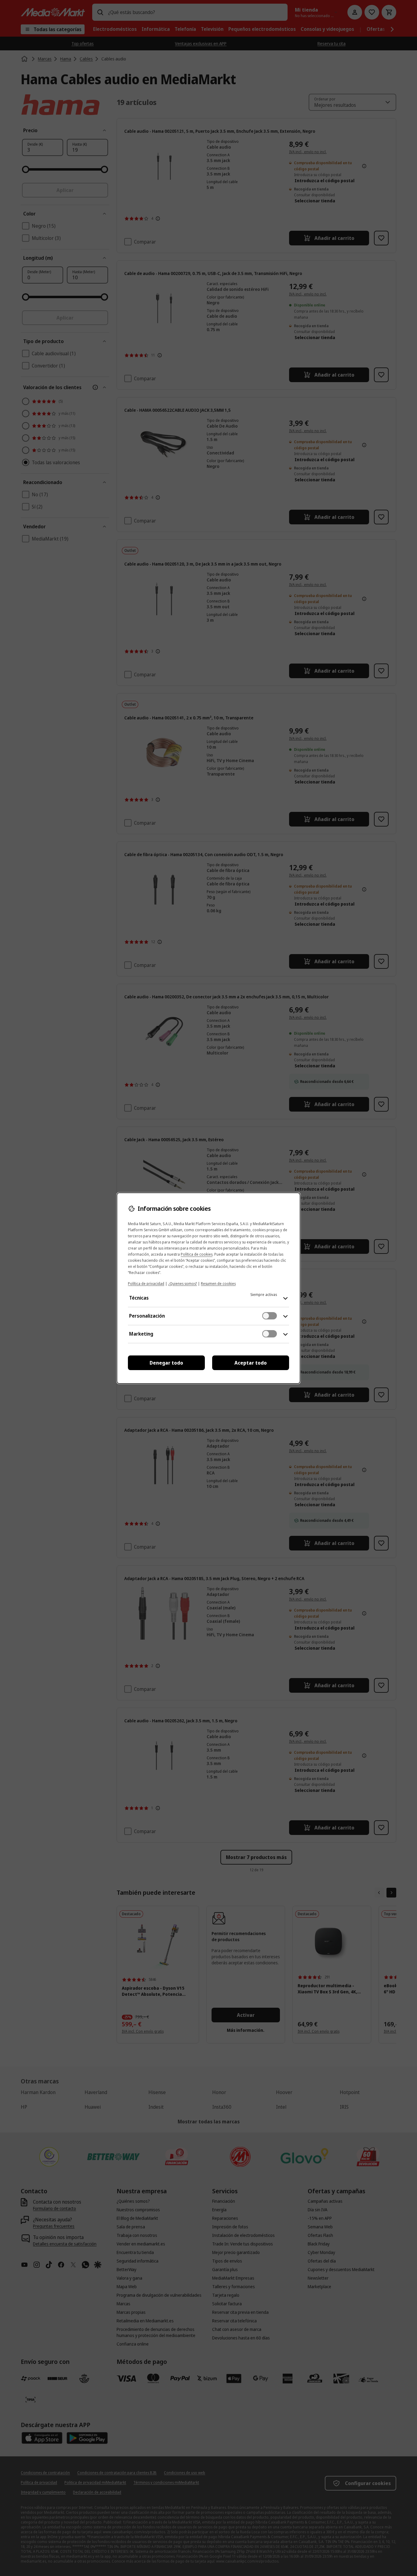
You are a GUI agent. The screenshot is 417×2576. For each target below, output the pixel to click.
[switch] (270, 1316)
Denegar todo (166, 1363)
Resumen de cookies (218, 1284)
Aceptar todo (251, 1363)
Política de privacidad (146, 1284)
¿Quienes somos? (183, 1284)
